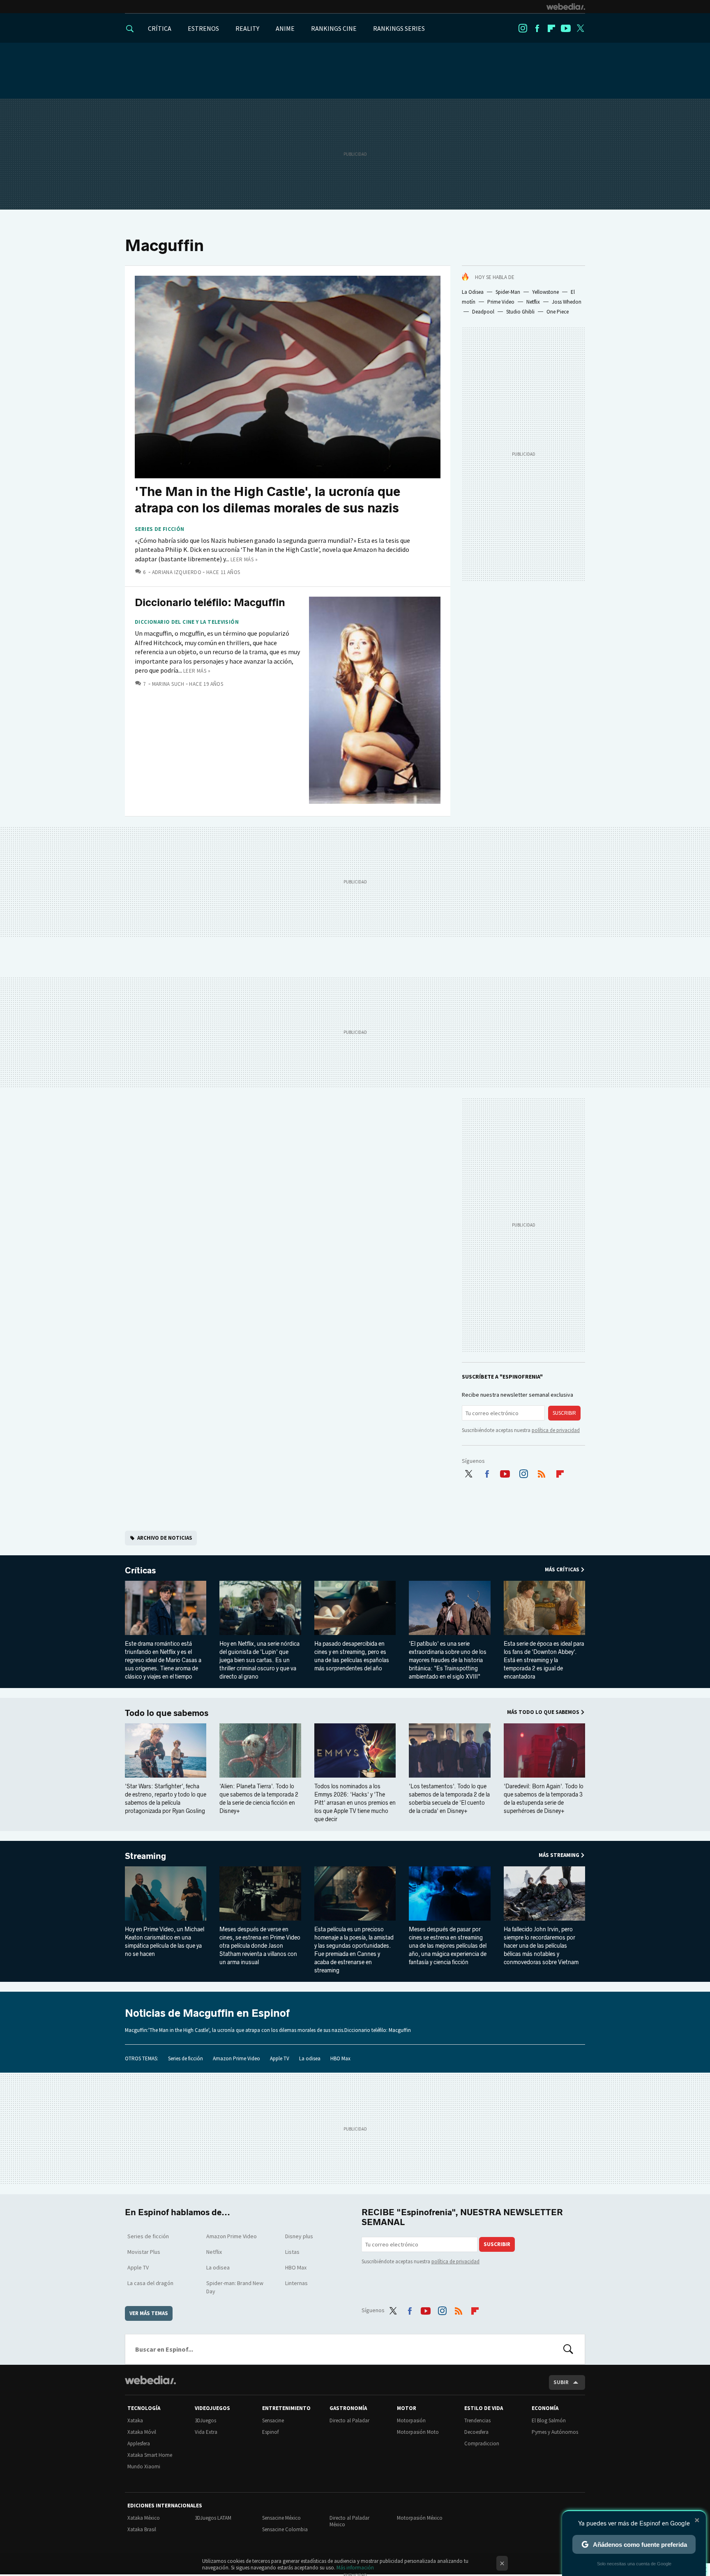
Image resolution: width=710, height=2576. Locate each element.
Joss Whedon (567, 302)
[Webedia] (566, 7)
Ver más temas (149, 2313)
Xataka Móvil (142, 2432)
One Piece (558, 312)
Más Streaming (559, 1855)
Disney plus (299, 2236)
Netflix (533, 302)
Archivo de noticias (165, 1538)
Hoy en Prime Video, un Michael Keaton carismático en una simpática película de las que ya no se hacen (165, 1942)
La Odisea (473, 292)
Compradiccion (482, 2443)
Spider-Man (508, 292)
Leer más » (244, 559)
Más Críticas (562, 1569)
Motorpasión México (420, 2518)
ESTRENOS (203, 28)
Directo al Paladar (349, 2420)
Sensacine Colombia (285, 2529)
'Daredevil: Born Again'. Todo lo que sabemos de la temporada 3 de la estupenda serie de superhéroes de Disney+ (544, 1799)
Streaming (145, 1856)
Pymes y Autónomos (555, 2432)
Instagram (523, 28)
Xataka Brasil (142, 2529)
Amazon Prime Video (236, 2058)
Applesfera (139, 2443)
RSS (542, 1472)
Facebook (537, 28)
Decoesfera (476, 2432)
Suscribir (564, 1413)
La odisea (310, 2058)
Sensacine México (281, 2518)
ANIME (285, 28)
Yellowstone (545, 292)
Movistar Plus (144, 2252)
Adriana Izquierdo (177, 572)
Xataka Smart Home (150, 2455)
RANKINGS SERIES (399, 28)
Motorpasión (411, 2420)
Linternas (296, 2283)
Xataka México (144, 2518)
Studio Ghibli (520, 312)
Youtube (566, 28)
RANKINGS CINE (334, 28)
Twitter (580, 28)
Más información (355, 2568)
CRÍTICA (160, 28)
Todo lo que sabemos (167, 1713)
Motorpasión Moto (418, 2432)
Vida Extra (206, 2432)
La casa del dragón (150, 2283)
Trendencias (477, 2420)
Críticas (140, 1571)
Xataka (135, 2420)
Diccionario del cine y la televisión (187, 622)
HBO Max (340, 2058)
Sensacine (273, 2420)
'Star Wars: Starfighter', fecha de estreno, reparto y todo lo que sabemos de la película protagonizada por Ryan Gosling (166, 1799)
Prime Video (501, 302)
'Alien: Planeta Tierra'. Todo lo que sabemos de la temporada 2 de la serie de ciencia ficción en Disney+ (259, 1799)
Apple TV (280, 2058)
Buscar (568, 2349)
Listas (292, 2252)
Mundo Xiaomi (144, 2466)
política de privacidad (556, 1430)
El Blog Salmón (549, 2420)
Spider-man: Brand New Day (235, 2287)
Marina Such (168, 684)
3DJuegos (205, 2420)
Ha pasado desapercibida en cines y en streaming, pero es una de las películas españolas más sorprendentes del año (352, 1656)
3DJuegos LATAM (213, 2518)
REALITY (247, 28)
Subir (561, 2382)
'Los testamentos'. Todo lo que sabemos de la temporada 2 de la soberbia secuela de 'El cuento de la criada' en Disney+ (449, 1799)
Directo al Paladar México (349, 2521)
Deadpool (483, 312)
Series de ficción (160, 529)
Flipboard (551, 28)
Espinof (270, 2432)
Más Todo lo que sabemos (543, 1712)
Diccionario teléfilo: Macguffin (210, 603)
